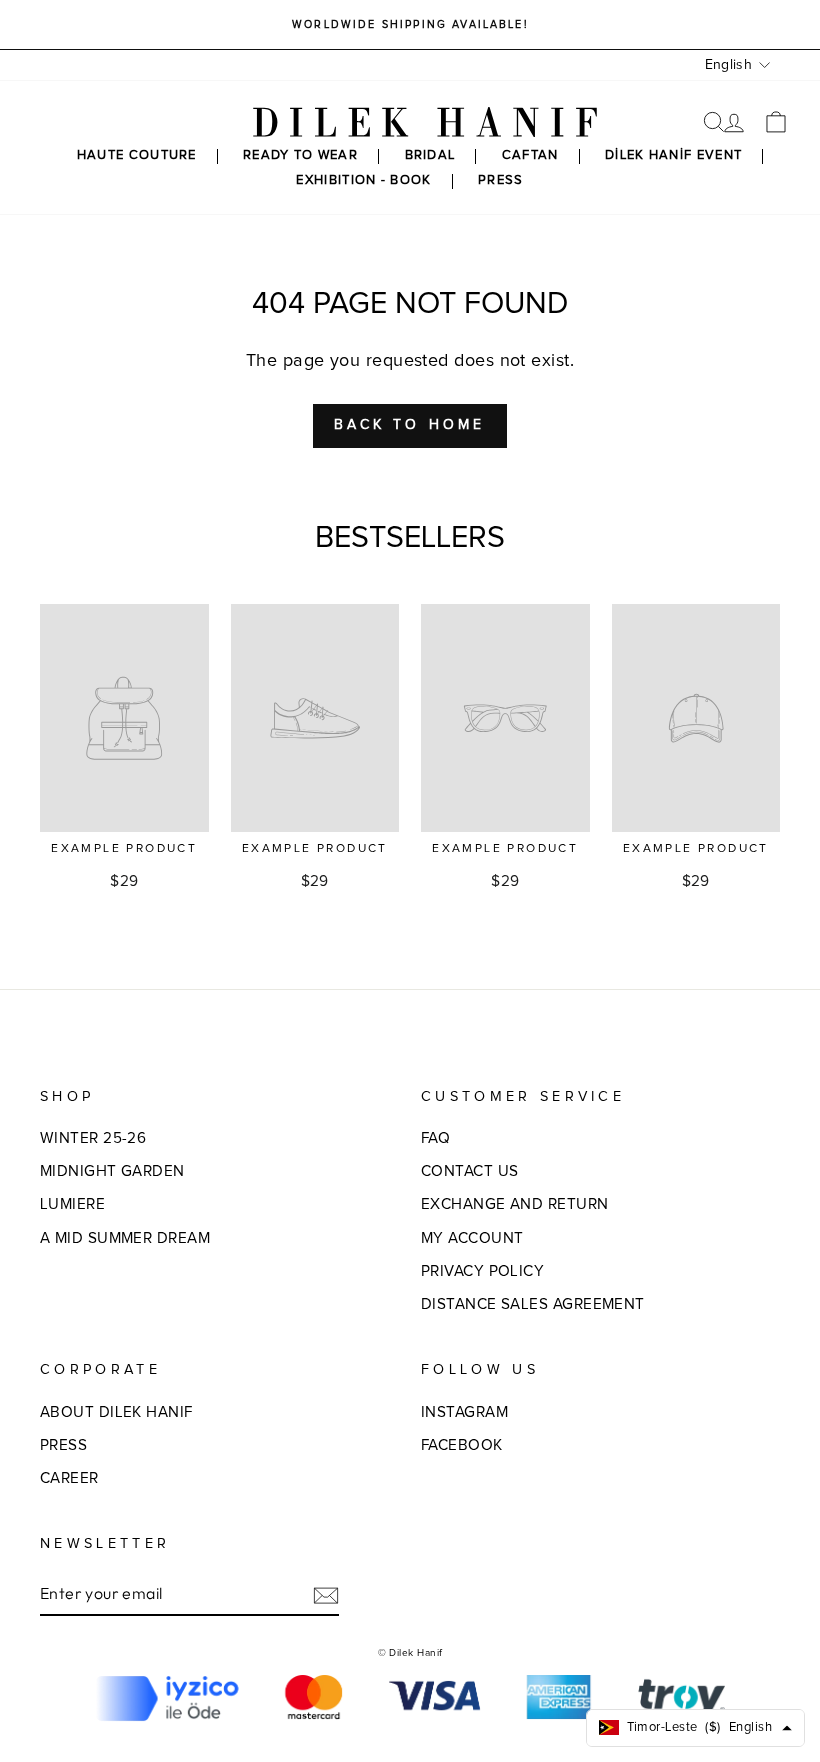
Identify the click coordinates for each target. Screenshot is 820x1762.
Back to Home (409, 425)
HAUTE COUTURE (137, 155)
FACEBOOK (462, 1445)
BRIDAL (430, 155)
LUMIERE (72, 1204)
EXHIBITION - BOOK (363, 180)
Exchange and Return (515, 1204)
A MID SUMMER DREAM (125, 1238)
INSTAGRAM (464, 1412)
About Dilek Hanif (116, 1412)
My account (472, 1238)
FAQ (435, 1138)
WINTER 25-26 (93, 1138)
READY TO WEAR (300, 155)
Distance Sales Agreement (533, 1304)
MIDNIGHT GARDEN (112, 1171)
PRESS (501, 180)
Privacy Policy (482, 1271)
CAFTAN (530, 155)
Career (69, 1478)
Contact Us (470, 1171)
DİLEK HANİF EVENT (673, 155)
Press (63, 1445)
